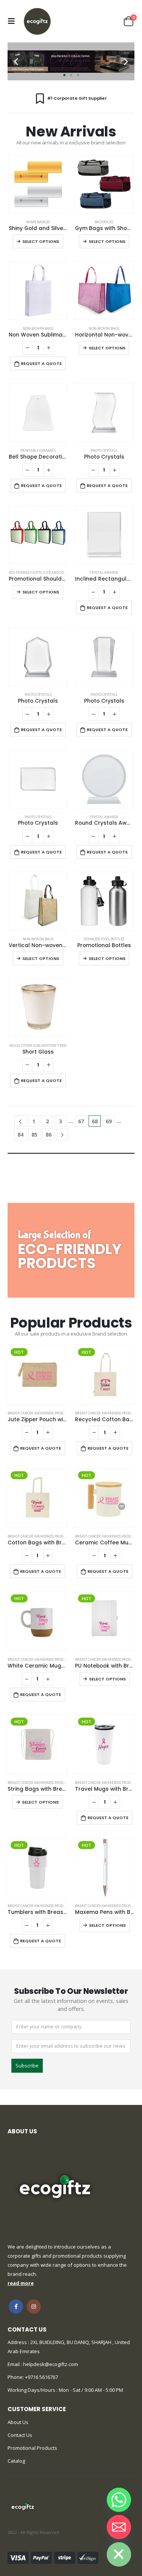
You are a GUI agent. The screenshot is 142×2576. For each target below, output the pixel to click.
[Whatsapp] (119, 2500)
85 (34, 1135)
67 (81, 1121)
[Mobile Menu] (13, 21)
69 (109, 1121)
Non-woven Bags (38, 328)
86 (48, 1135)
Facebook (16, 2307)
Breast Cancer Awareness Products (39, 1413)
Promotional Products (32, 2448)
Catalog (16, 2461)
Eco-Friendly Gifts (25, 572)
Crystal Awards (104, 572)
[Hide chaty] (119, 2554)
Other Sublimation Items (44, 1045)
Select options (41, 241)
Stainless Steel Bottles (104, 939)
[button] (16, 62)
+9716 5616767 (41, 2377)
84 (20, 1135)
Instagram (34, 2307)
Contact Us (20, 2435)
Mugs (15, 1045)
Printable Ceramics (38, 450)
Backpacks (104, 222)
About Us (18, 2422)
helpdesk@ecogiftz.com (50, 2364)
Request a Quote (41, 363)
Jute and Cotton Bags (62, 572)
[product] (38, 184)
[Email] (119, 2527)
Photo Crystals (104, 450)
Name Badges (38, 222)
